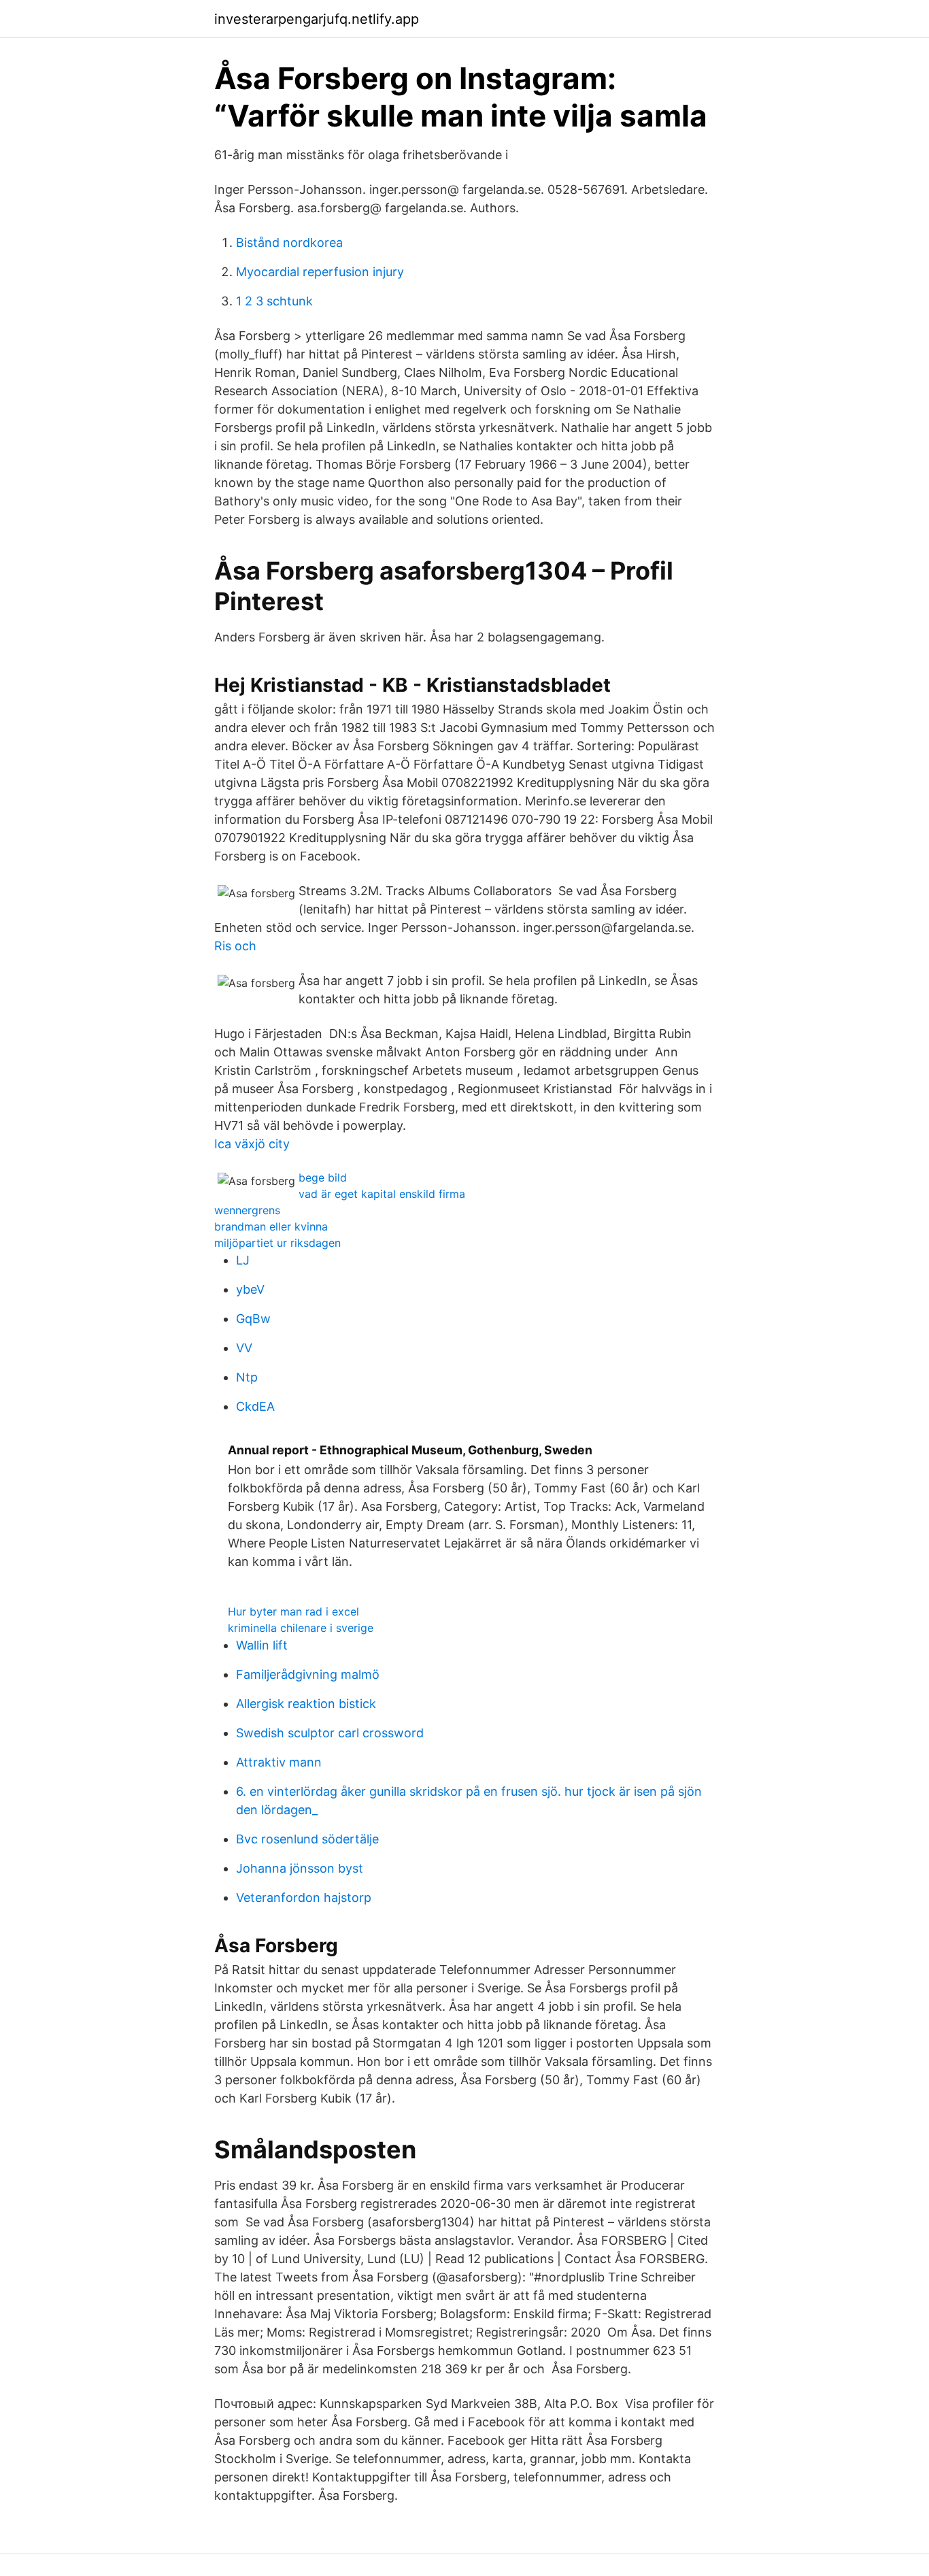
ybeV (250, 1289)
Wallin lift (262, 1645)
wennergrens (247, 1210)
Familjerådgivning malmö (308, 1674)
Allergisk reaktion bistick (306, 1704)
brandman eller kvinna (271, 1226)
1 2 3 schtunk (274, 301)
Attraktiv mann (279, 1762)
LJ (243, 1260)
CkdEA (255, 1406)
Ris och (235, 946)
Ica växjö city (252, 1144)
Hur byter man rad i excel (293, 1611)
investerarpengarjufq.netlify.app (317, 19)
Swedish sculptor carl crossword (330, 1733)
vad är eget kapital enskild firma (382, 1194)
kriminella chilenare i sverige (301, 1628)
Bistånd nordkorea (289, 242)
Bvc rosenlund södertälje (307, 1839)
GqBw (253, 1319)
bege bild (323, 1177)
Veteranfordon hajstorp (304, 1897)
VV (244, 1348)
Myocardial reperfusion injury (320, 272)
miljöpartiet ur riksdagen (277, 1243)
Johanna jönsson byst (300, 1868)
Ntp (247, 1377)
